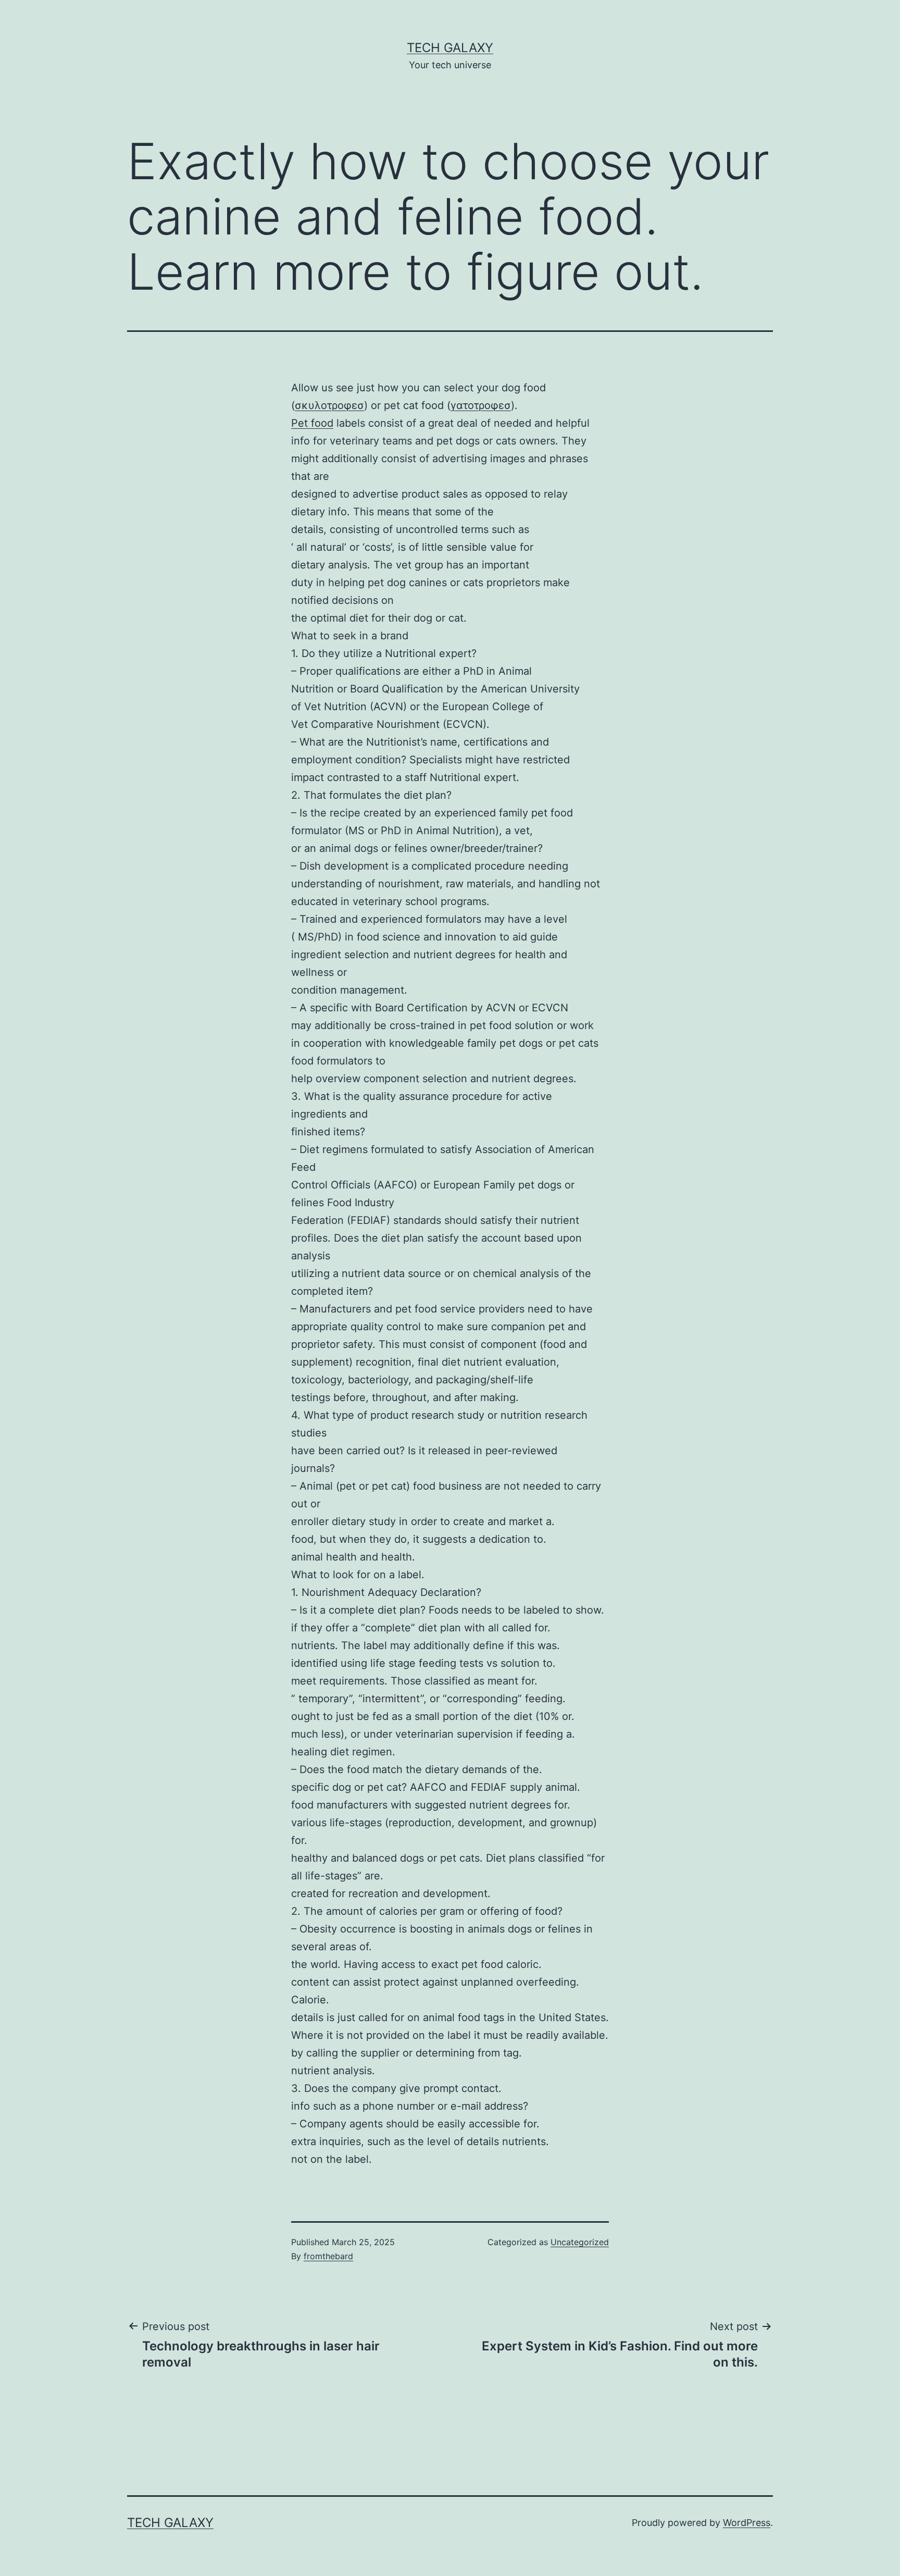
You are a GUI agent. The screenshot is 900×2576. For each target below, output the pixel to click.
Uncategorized (580, 2242)
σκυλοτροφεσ (329, 405)
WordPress (747, 2523)
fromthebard (328, 2256)
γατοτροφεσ (481, 405)
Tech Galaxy (450, 48)
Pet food (312, 423)
